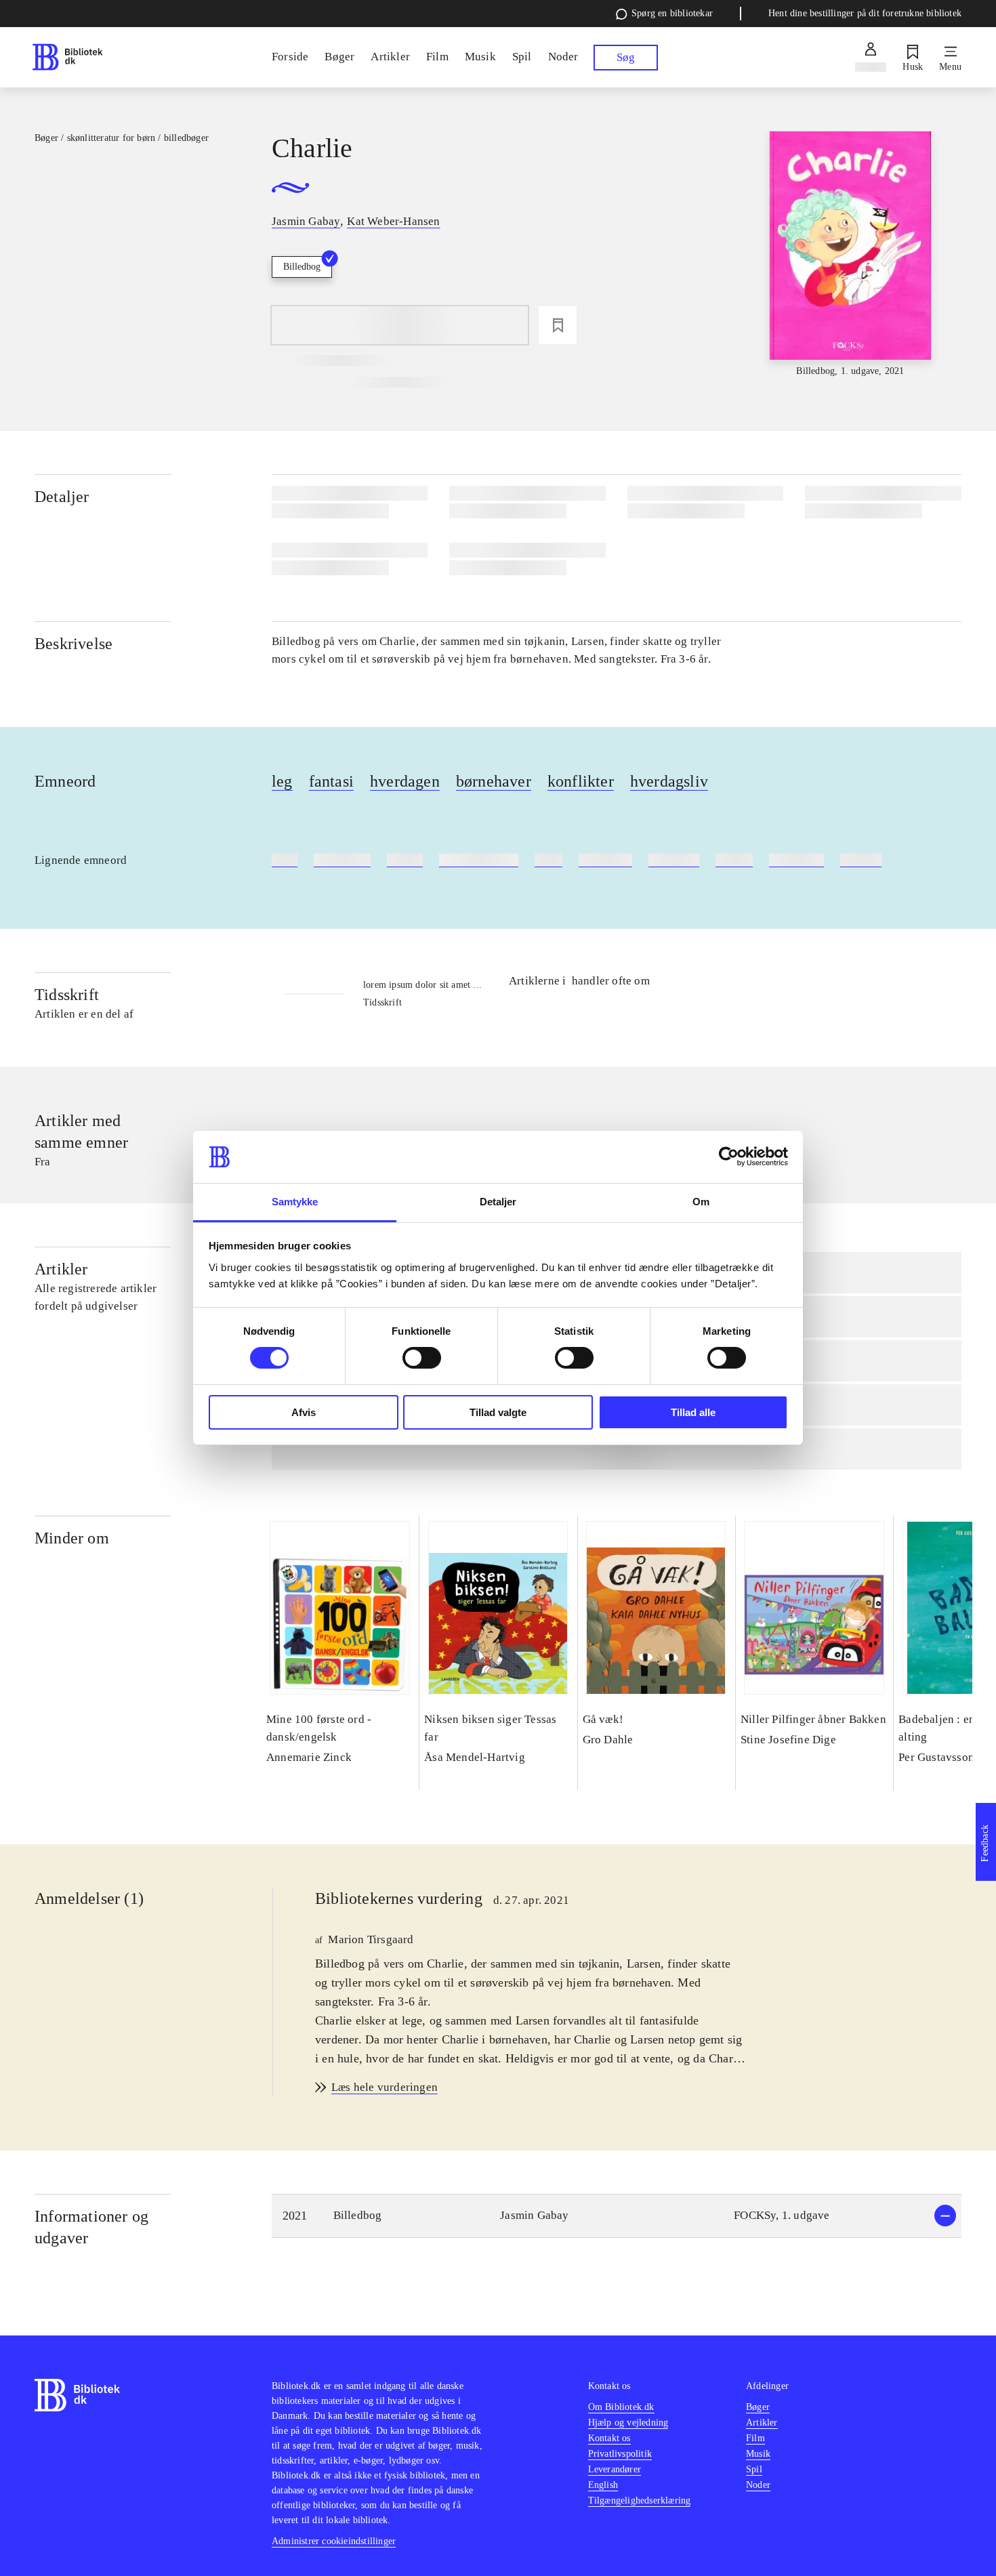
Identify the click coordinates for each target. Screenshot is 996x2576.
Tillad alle (693, 1412)
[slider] (850, 255)
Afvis (304, 1412)
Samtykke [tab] (295, 1202)
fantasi (331, 781)
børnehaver (494, 781)
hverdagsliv (669, 781)
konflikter (581, 781)
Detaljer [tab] (498, 1202)
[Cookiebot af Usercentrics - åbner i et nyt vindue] (729, 1157)
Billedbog (302, 267)
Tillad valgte (498, 1412)
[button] (617, 2216)
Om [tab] (701, 1202)
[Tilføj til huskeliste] (558, 325)
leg (282, 781)
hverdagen (405, 781)
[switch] (422, 1358)
